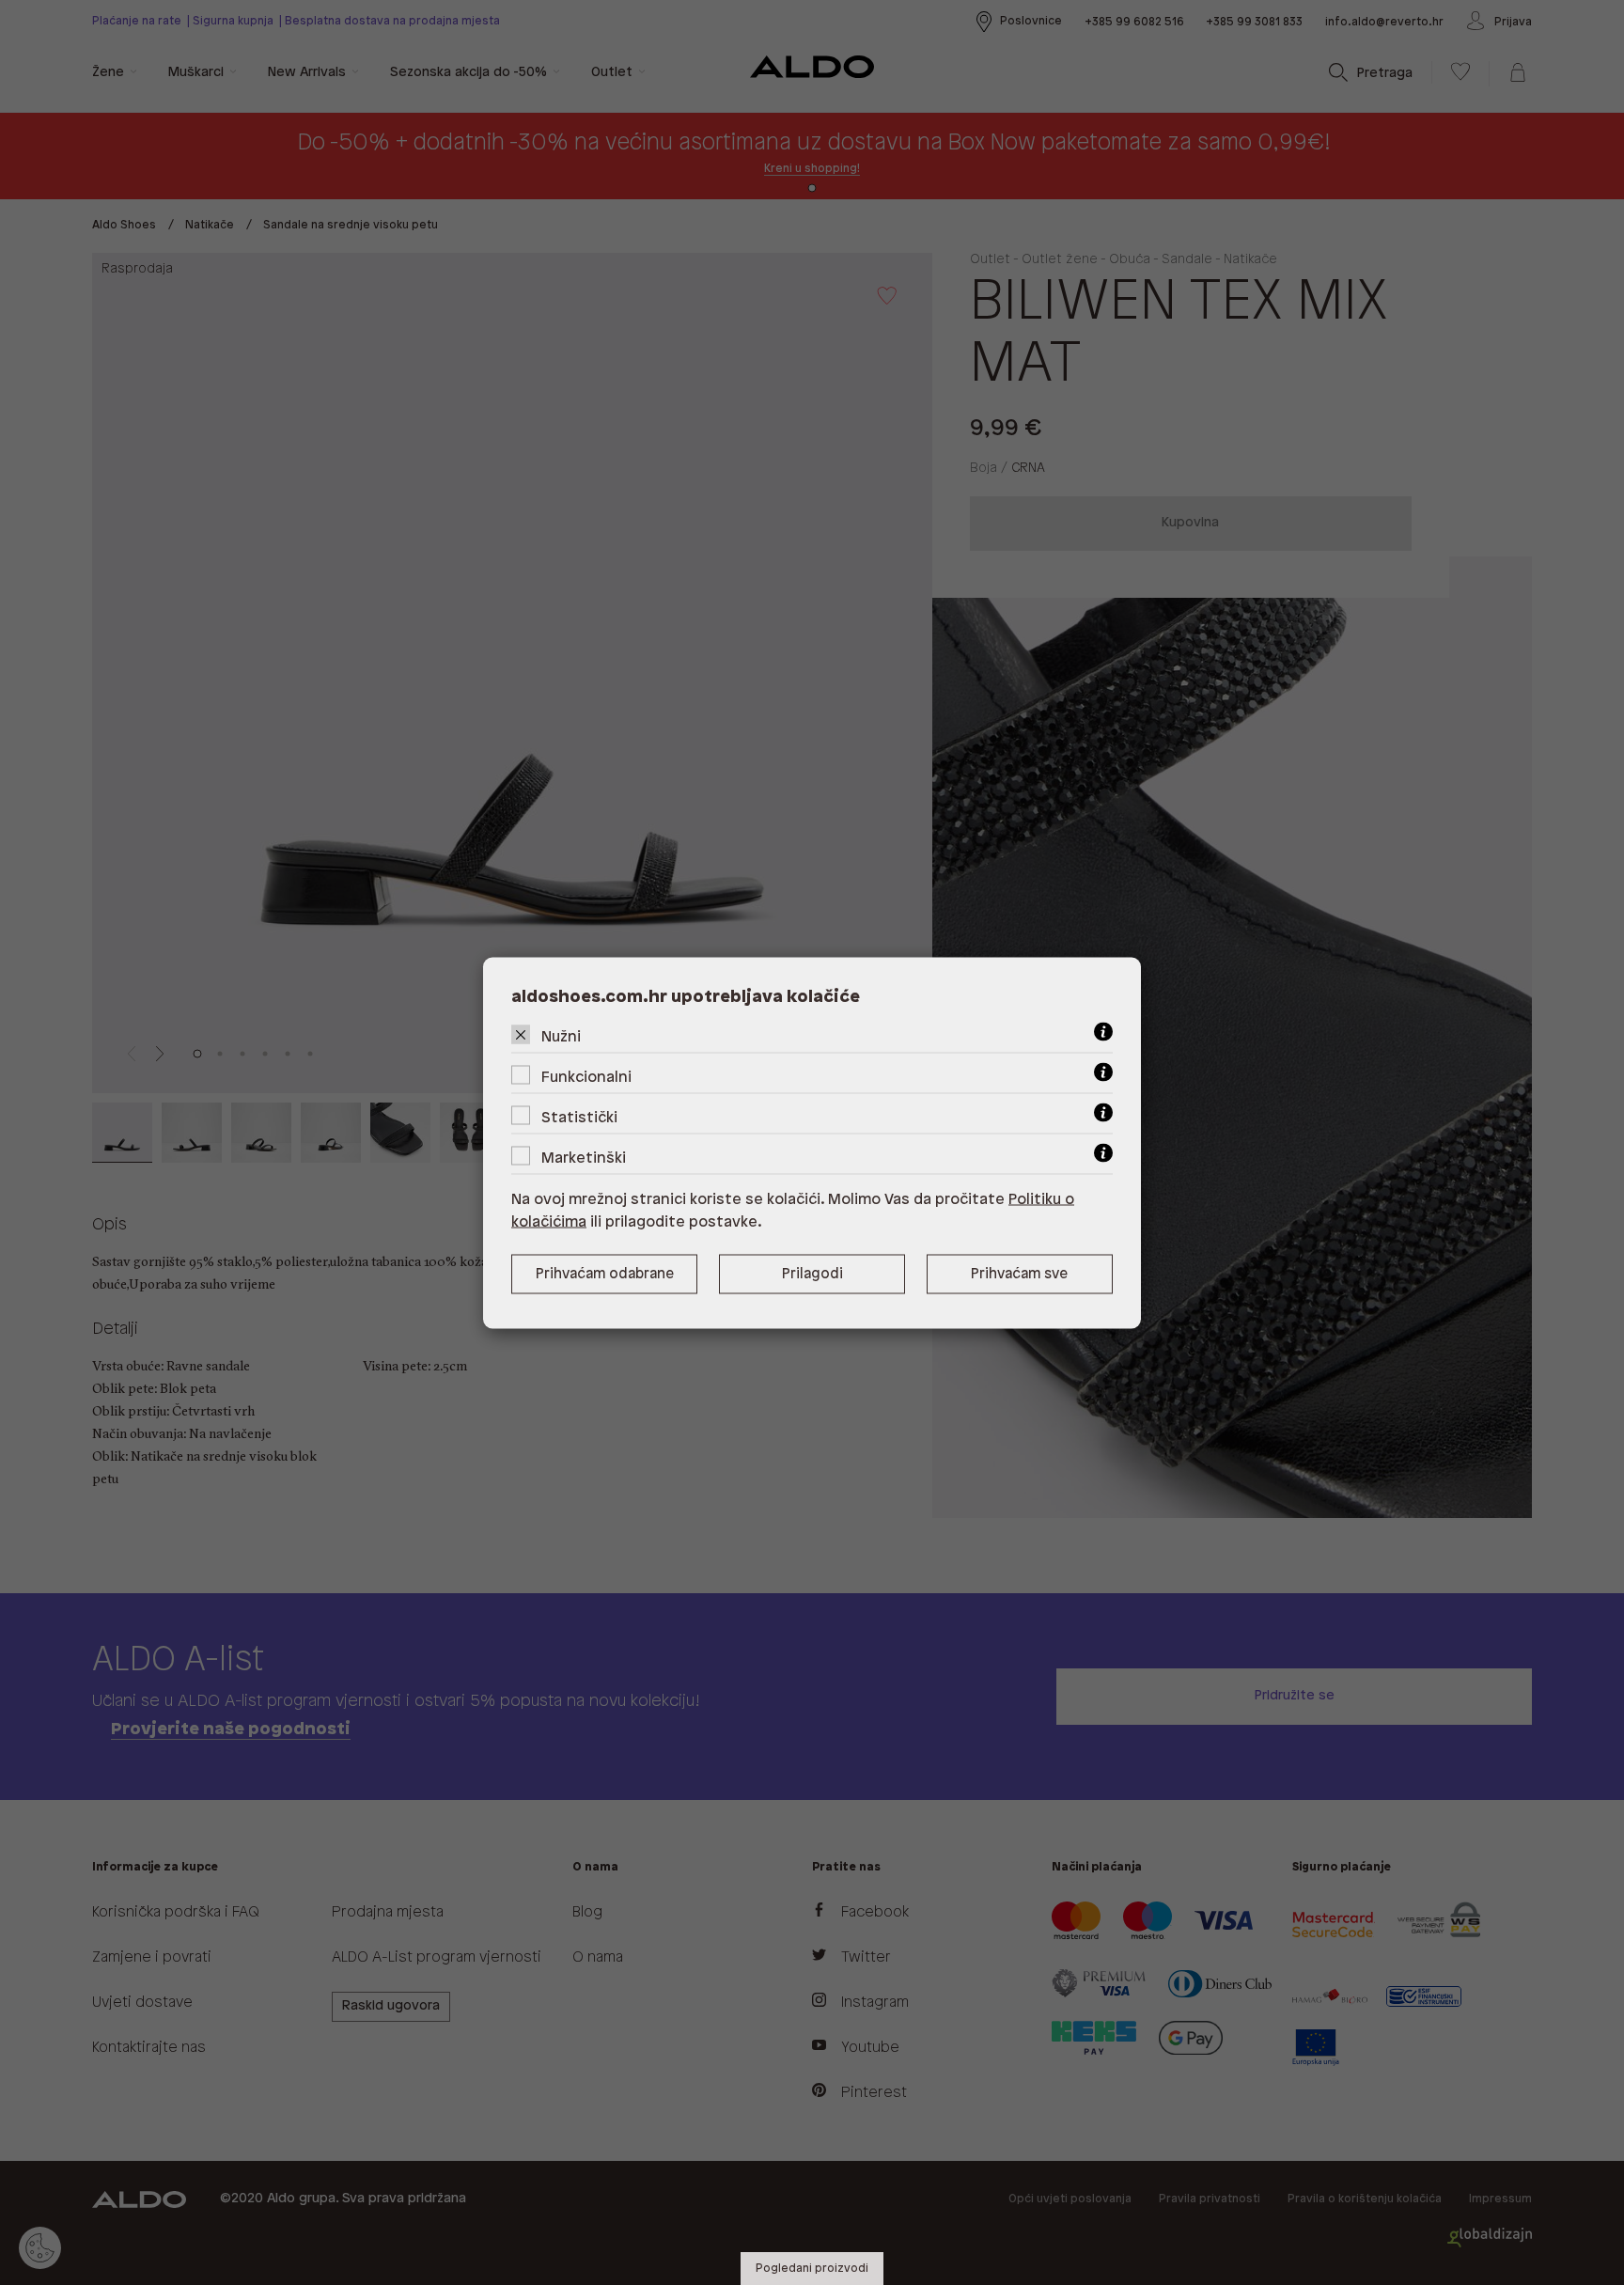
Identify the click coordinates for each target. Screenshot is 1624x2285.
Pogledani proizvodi (812, 2269)
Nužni (561, 1036)
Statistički (579, 1117)
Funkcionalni (586, 1077)
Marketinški (584, 1158)
